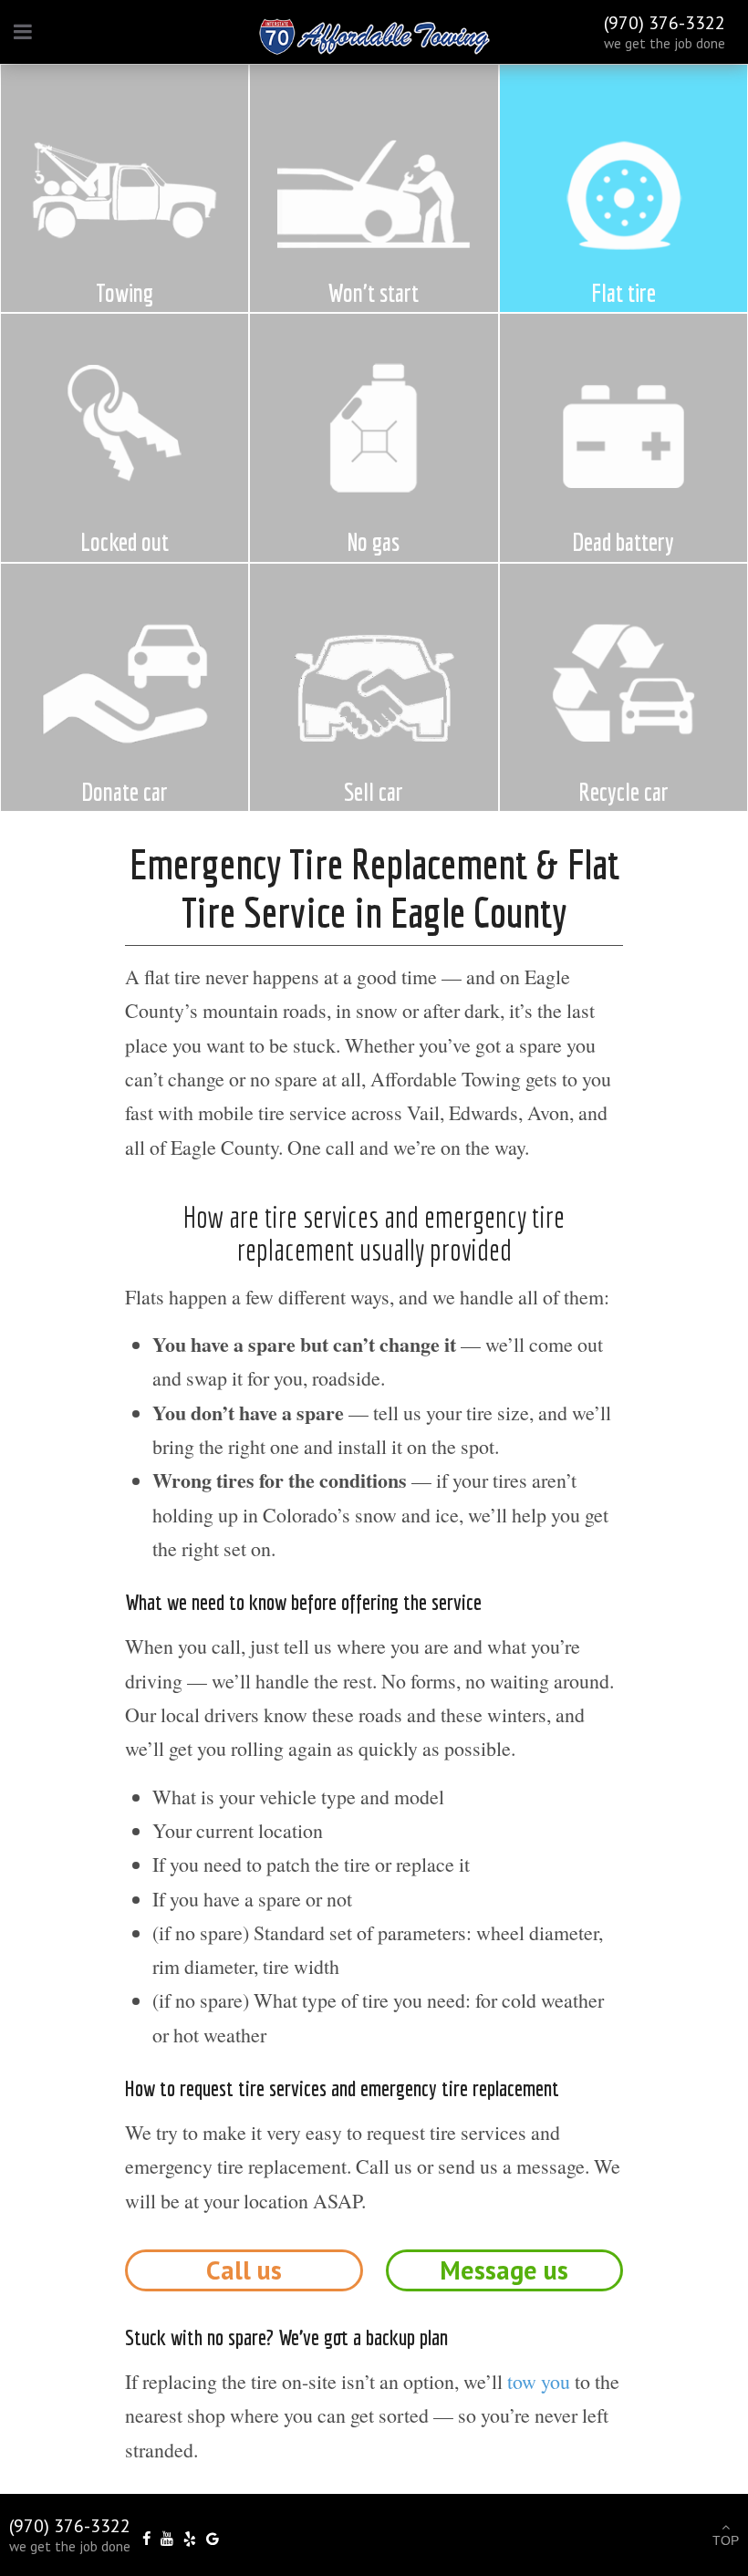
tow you (539, 2381)
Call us (244, 2270)
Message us (504, 2270)
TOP (726, 2540)
